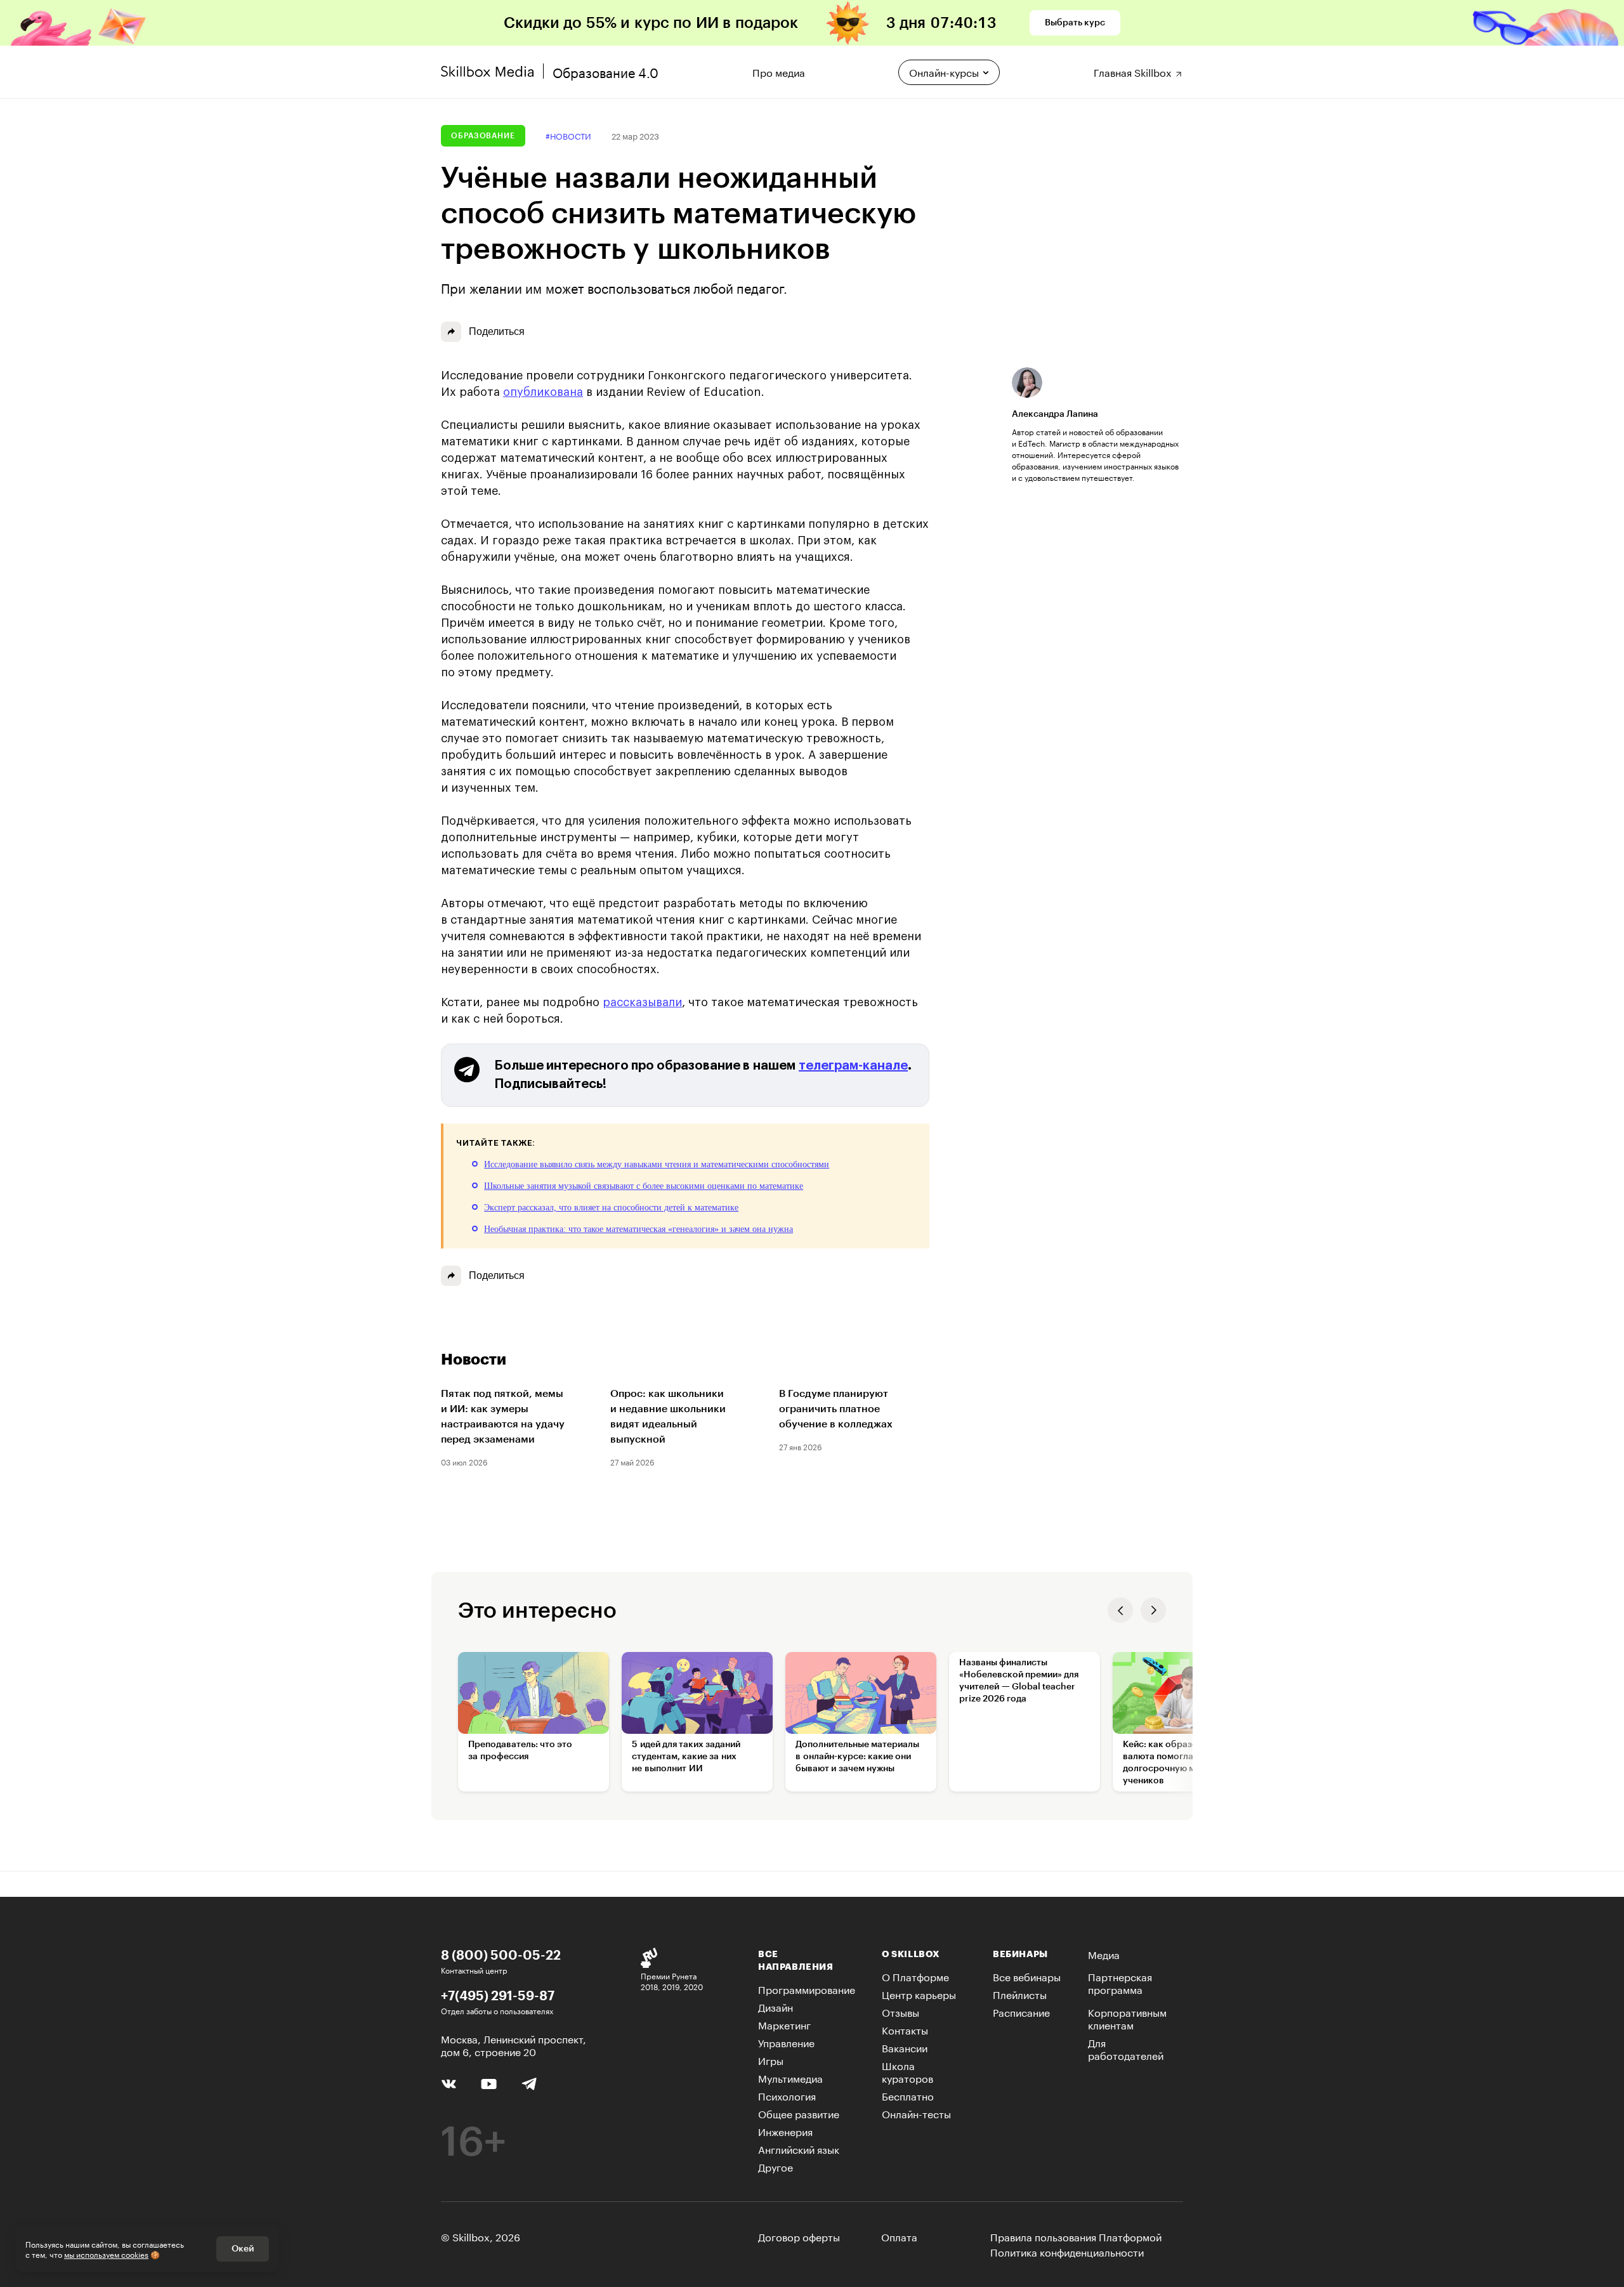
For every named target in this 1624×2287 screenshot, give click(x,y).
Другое (776, 2166)
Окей (243, 2249)
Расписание (1021, 2011)
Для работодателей (1126, 2048)
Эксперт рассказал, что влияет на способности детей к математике (611, 1208)
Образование (483, 136)
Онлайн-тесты (916, 2113)
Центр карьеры (919, 1994)
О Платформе (915, 1976)
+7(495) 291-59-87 (498, 1995)
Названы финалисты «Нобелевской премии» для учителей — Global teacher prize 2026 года (1019, 1681)
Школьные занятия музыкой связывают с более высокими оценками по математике (644, 1186)
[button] (1120, 1610)
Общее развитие (799, 2113)
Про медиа (779, 71)
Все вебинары (1027, 1976)
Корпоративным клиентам (1127, 2018)
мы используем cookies (106, 2254)
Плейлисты (1020, 1994)
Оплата (899, 2236)
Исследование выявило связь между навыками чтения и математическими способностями (657, 1164)
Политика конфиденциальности (1067, 2251)
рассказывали (642, 1002)
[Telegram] (529, 2083)
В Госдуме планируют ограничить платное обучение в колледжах (836, 1409)
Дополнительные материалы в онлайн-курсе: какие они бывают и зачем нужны (857, 1757)
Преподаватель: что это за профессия (520, 1751)
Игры (771, 2060)
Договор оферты (799, 2236)
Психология (787, 2095)
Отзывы (900, 2011)
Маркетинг (784, 2024)
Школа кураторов (907, 2071)
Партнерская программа (1120, 1982)
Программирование (807, 1989)
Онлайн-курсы (944, 71)
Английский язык (799, 2148)
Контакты (905, 2029)
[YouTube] (489, 2082)
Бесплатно (908, 2095)
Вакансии (905, 2047)
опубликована (543, 392)
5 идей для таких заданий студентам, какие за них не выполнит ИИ (686, 1757)
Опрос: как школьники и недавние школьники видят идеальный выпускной (668, 1417)
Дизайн (776, 2006)
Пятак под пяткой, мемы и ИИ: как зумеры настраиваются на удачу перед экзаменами (503, 1417)
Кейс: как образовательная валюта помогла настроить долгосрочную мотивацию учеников (1182, 1763)
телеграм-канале (853, 1066)
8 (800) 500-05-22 (501, 1955)
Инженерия (785, 2131)
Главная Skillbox (1134, 71)
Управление (786, 2042)
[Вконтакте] (449, 2082)
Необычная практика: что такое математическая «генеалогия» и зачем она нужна (638, 1229)
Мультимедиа (790, 2077)
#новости (568, 135)
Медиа (1104, 1954)
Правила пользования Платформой (1076, 2236)
